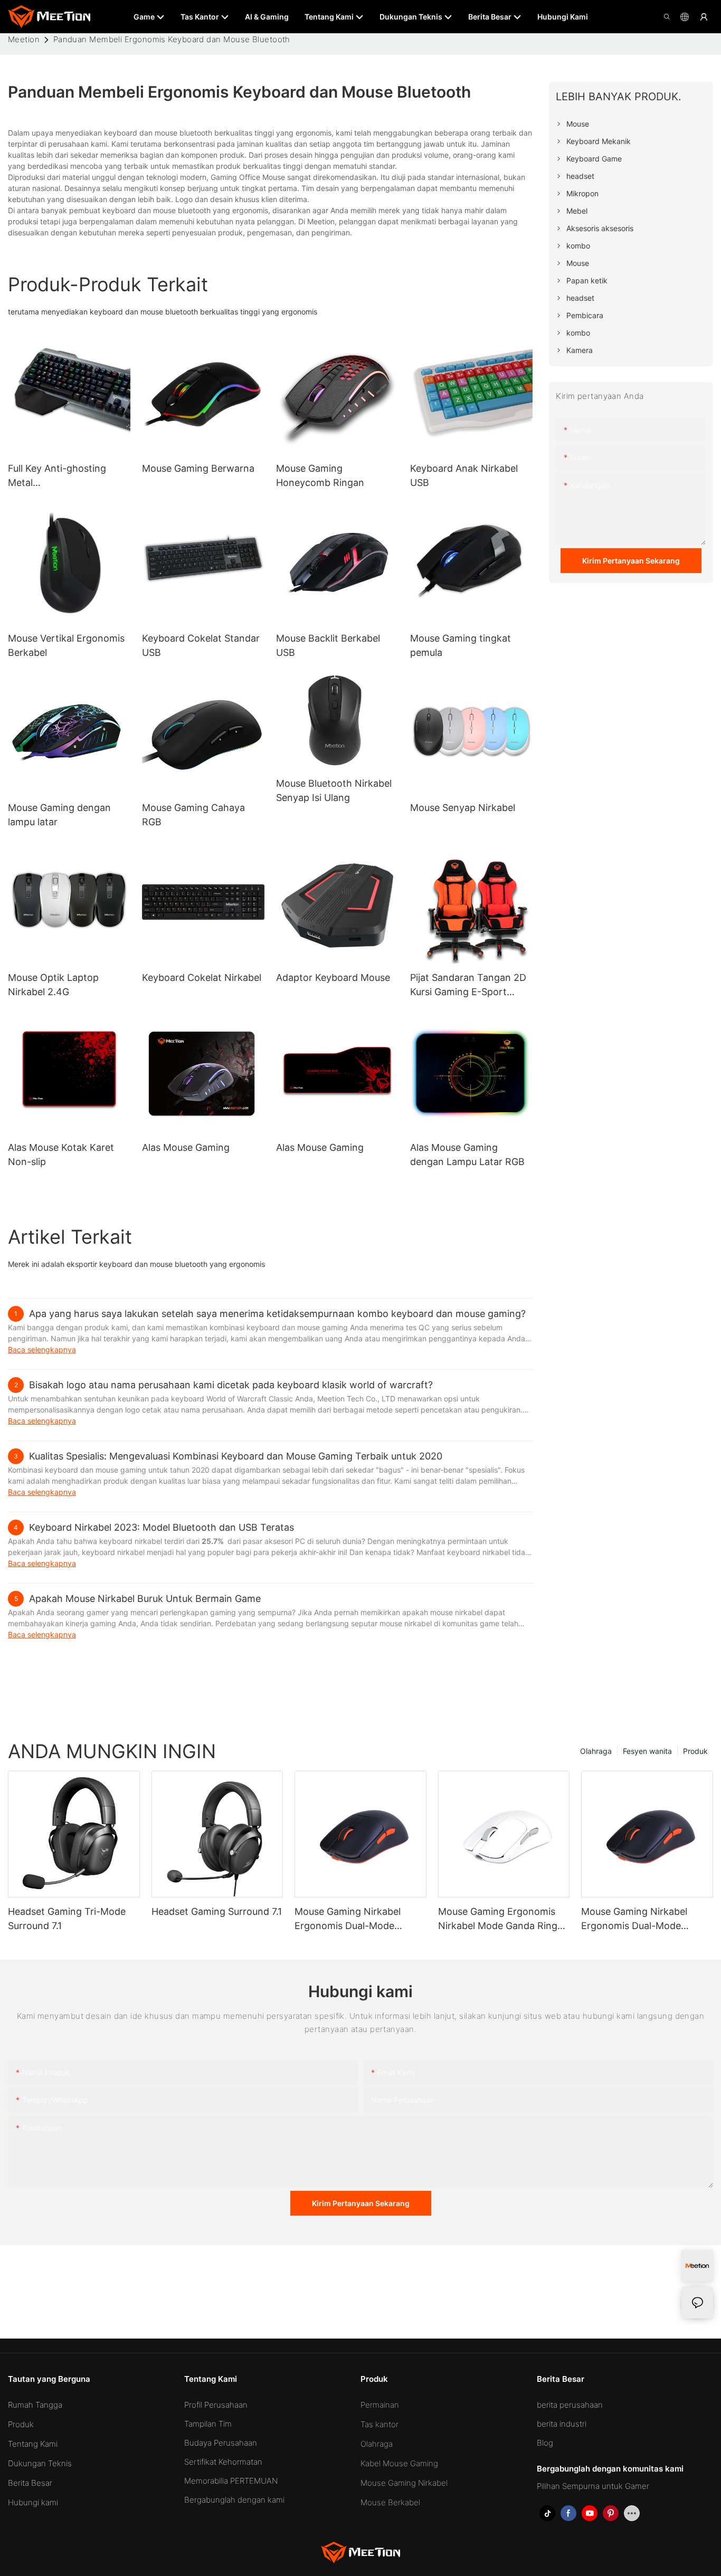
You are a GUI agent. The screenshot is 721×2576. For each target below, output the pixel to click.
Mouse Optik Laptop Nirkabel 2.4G (53, 985)
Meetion (24, 39)
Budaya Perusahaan (221, 2443)
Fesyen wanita (647, 1751)
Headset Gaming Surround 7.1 (217, 1911)
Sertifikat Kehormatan (223, 2462)
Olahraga (596, 1751)
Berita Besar (30, 2483)
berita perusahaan (570, 2405)
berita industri (562, 2424)
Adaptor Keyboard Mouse (333, 977)
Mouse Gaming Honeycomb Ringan (320, 475)
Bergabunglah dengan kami (234, 2500)
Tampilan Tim (208, 2424)
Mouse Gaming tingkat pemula (461, 645)
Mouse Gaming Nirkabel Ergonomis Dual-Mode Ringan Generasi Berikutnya (643, 1919)
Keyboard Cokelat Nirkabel (202, 977)
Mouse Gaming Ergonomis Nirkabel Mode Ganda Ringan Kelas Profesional (503, 1919)
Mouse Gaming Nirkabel (404, 2483)
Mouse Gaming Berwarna (198, 468)
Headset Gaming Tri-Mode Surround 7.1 (67, 1919)
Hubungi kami (33, 2502)
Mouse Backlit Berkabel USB (328, 645)
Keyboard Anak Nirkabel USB (464, 475)
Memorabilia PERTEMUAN (231, 2481)
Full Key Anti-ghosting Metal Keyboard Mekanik (57, 476)
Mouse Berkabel (390, 2502)
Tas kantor (380, 2424)
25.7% (214, 1541)
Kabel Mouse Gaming (399, 2463)
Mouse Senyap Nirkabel (463, 808)
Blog (545, 2443)
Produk (695, 1751)
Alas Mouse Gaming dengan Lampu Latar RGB (467, 1155)
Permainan (380, 2405)
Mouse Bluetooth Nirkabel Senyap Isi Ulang (334, 790)
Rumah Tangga (35, 2405)
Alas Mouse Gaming (186, 1147)
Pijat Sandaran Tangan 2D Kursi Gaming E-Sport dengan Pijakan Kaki (468, 985)
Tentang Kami (33, 2444)
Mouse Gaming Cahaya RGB (193, 815)
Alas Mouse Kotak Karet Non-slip (61, 1155)
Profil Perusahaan (216, 2405)
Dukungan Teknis (40, 2463)
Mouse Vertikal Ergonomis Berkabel (66, 645)
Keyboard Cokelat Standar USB (201, 645)
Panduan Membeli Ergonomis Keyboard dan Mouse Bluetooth (172, 39)
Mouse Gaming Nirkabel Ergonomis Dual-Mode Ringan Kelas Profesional (349, 1919)
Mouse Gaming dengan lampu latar (59, 815)
